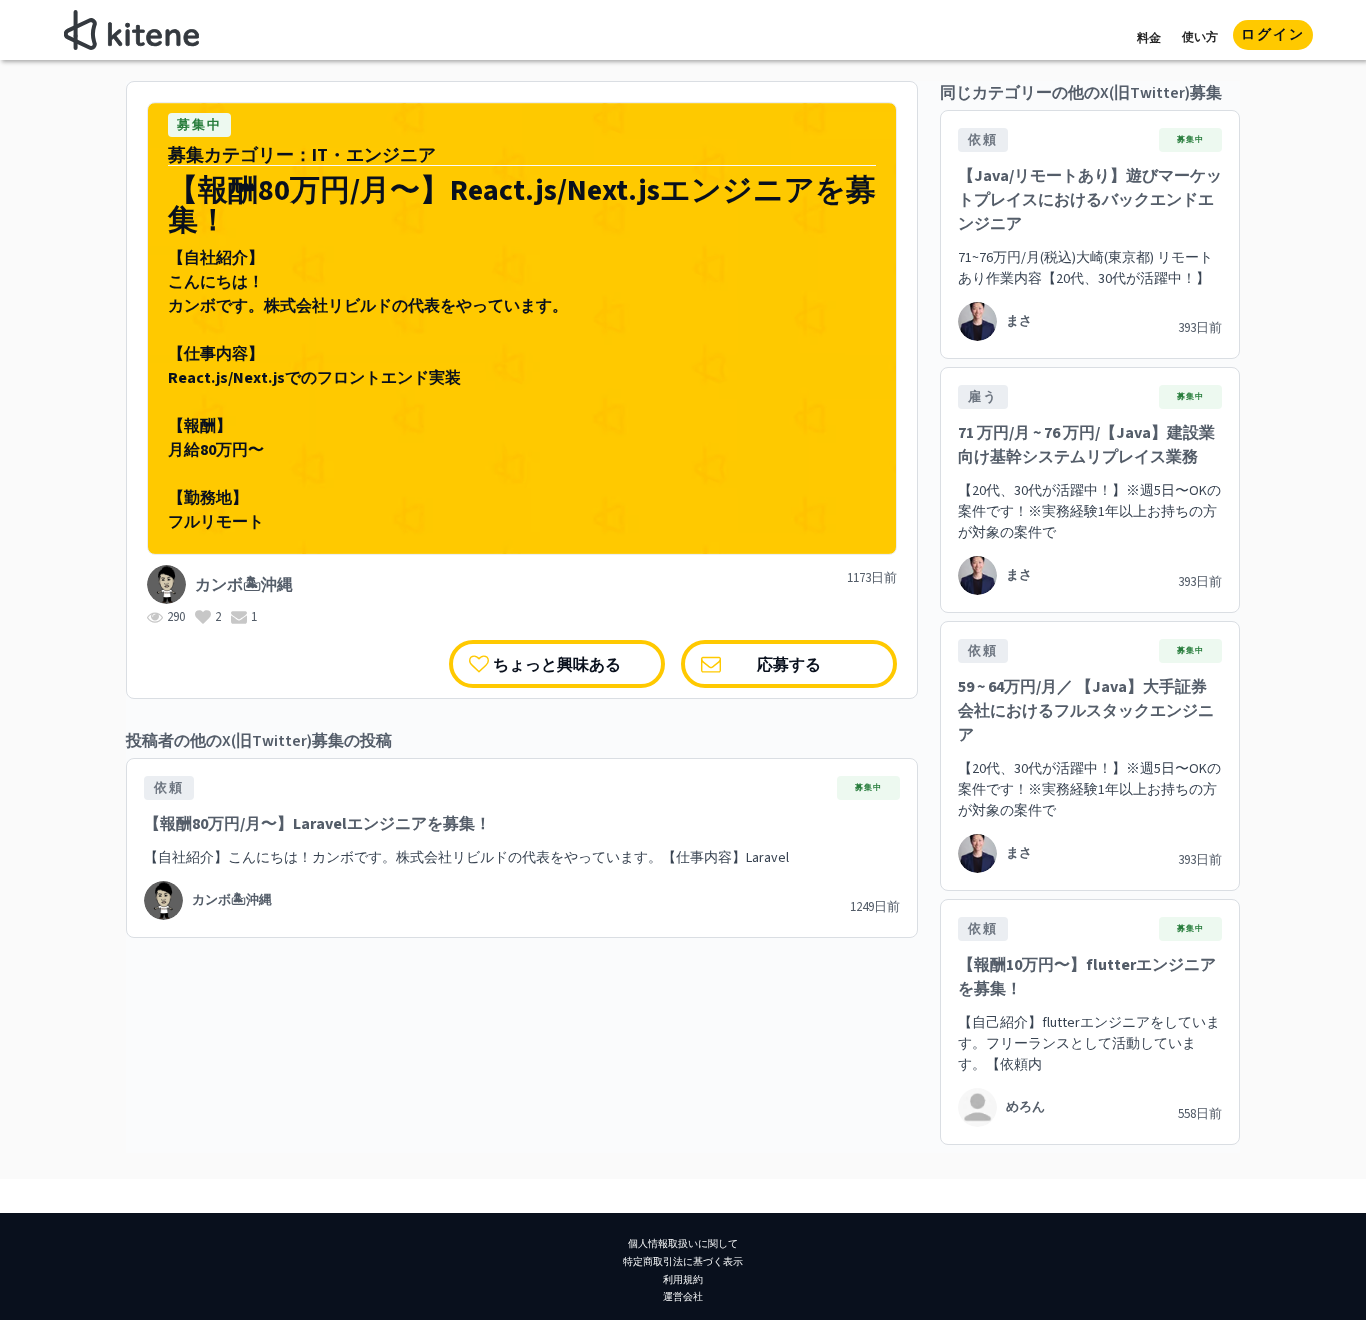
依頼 (169, 788)
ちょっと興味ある (557, 663)
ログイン (1273, 35)
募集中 (199, 125)
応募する (789, 663)
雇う (983, 397)
